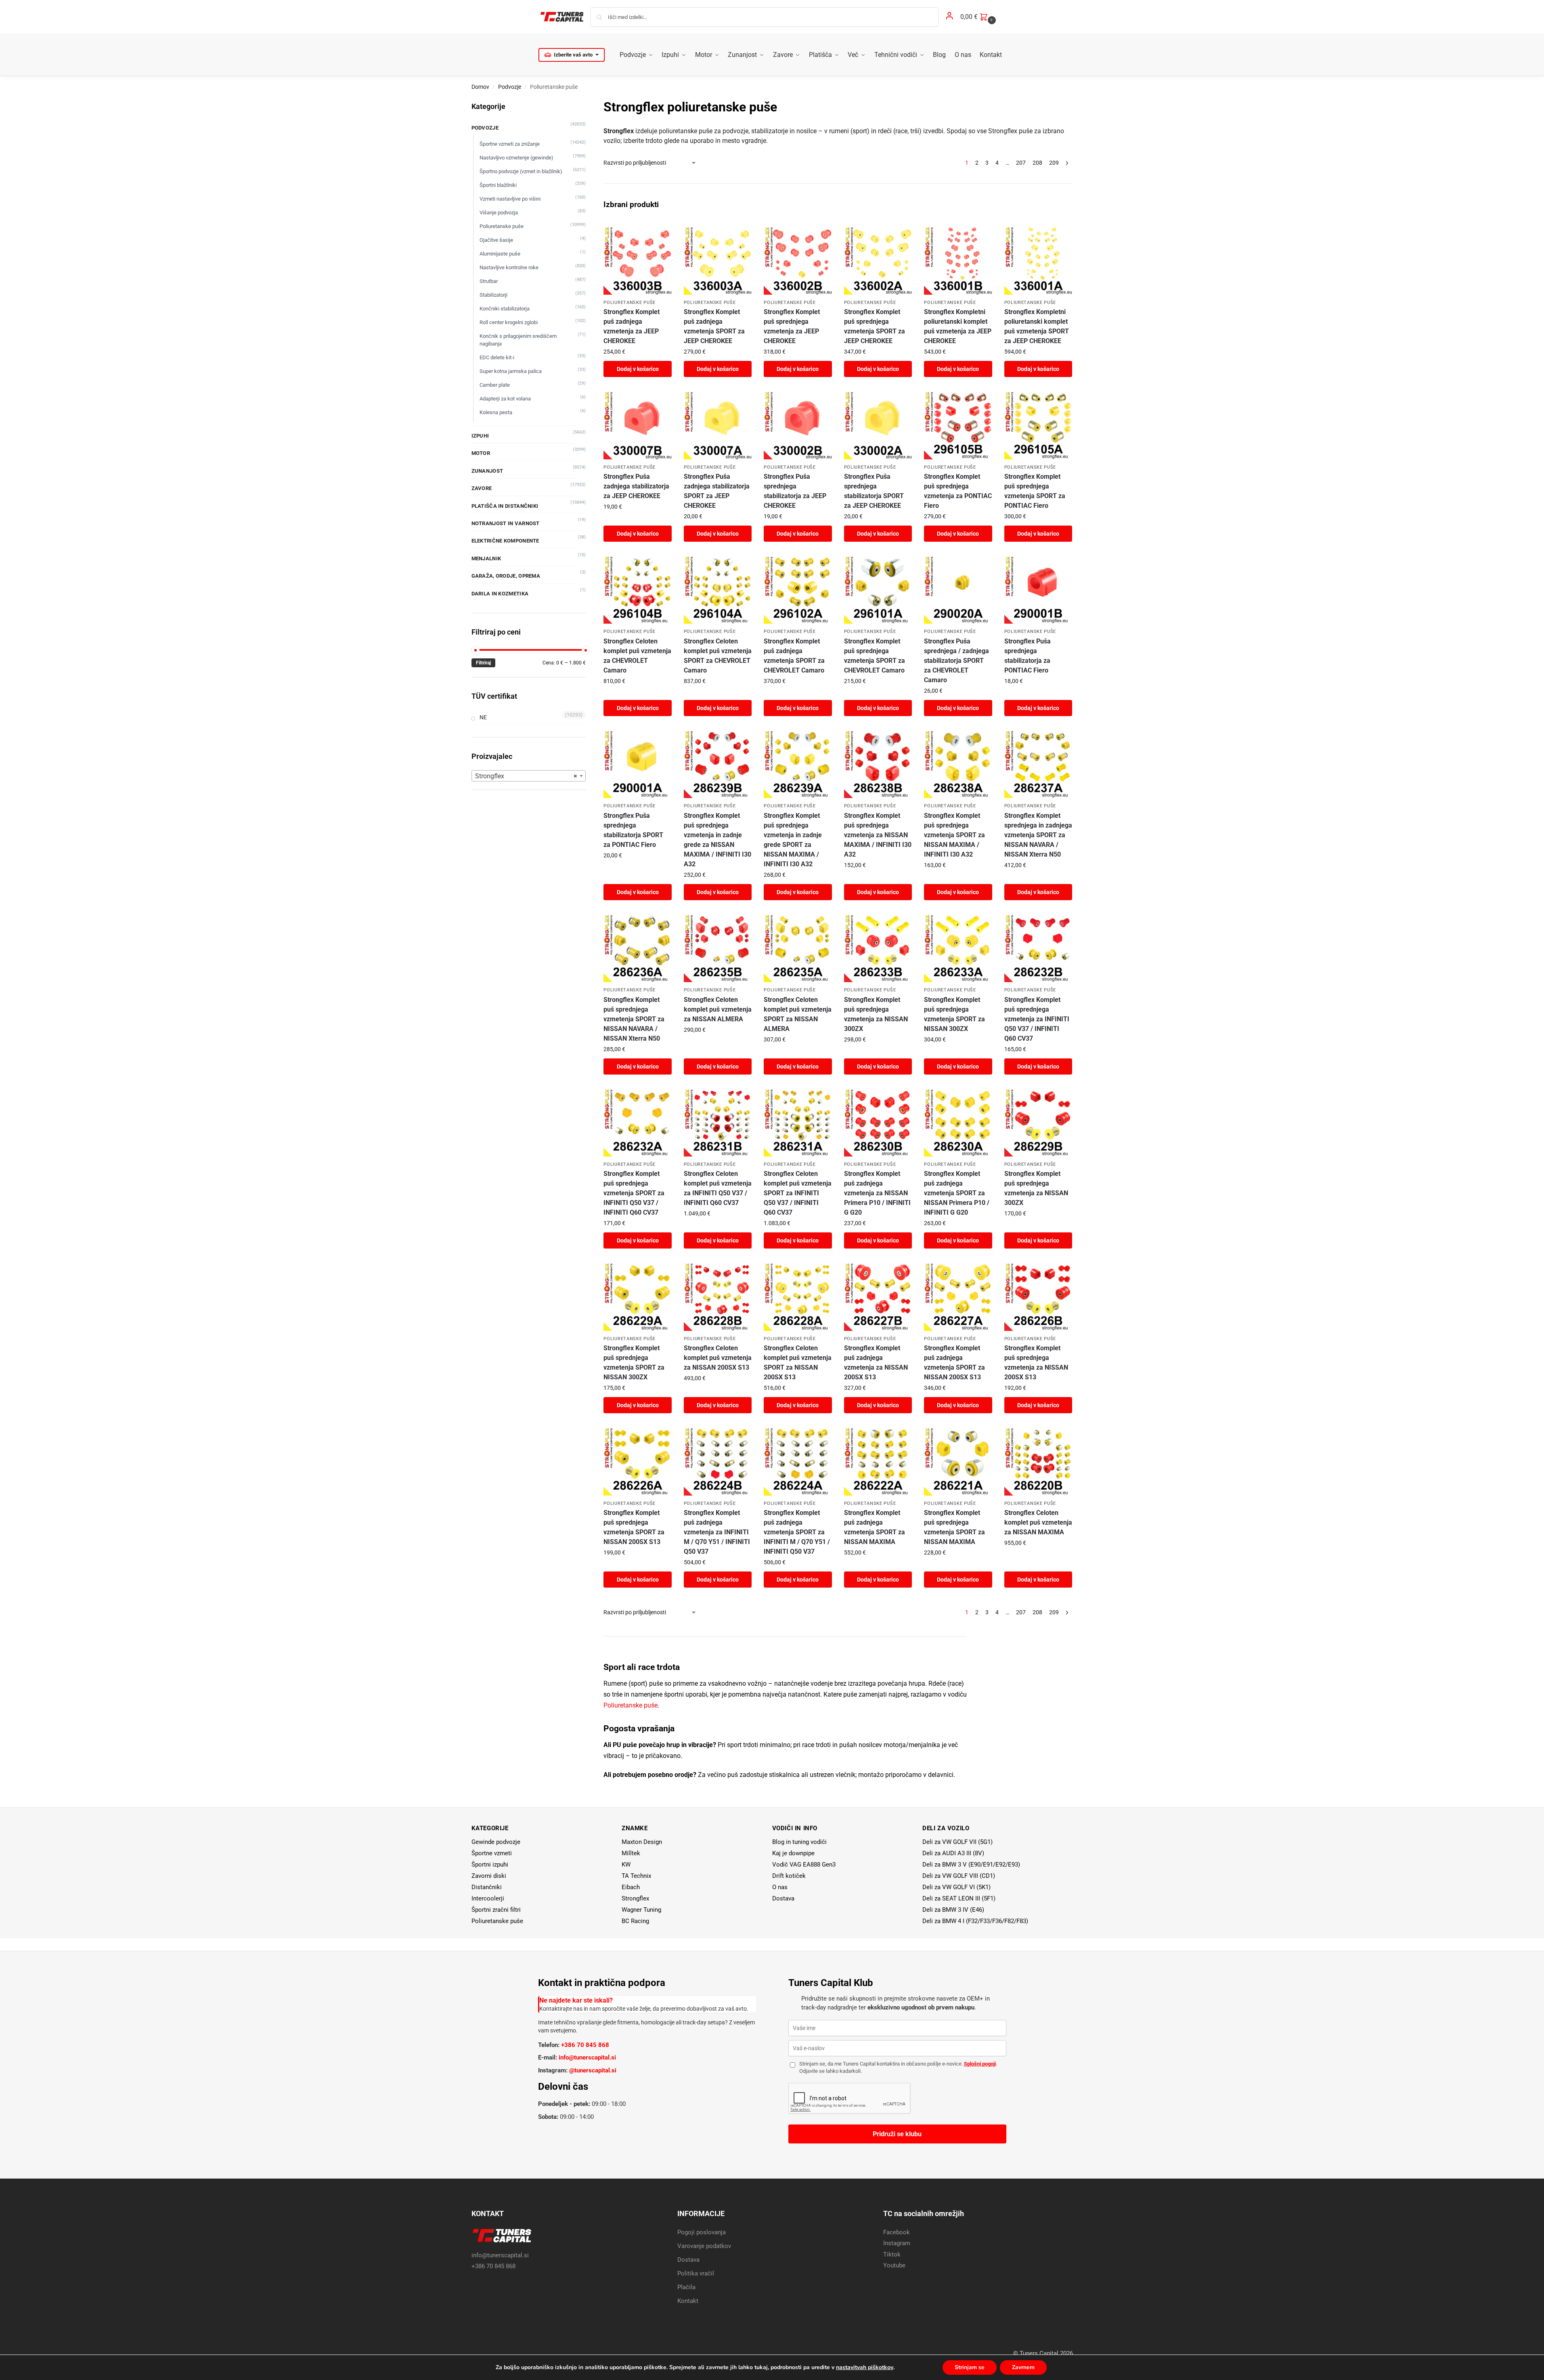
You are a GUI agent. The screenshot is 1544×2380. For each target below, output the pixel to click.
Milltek (631, 1853)
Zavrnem (1023, 2367)
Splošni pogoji (980, 2064)
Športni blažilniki (498, 185)
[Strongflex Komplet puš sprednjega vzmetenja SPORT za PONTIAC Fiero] (1038, 425)
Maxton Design (642, 1842)
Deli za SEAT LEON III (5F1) (959, 1898)
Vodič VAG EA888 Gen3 (804, 1865)
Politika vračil (696, 2273)
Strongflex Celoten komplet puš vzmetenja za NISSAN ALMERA (718, 1009)
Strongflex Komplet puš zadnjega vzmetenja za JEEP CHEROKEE (632, 326)
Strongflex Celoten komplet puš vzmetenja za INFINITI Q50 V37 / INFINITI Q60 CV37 (718, 1188)
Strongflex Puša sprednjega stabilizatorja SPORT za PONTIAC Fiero (633, 830)
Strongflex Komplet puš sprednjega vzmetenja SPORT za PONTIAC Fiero (1035, 491)
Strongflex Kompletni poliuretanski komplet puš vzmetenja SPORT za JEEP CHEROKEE (1037, 326)
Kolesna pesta (496, 412)
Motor (481, 453)
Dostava (783, 1898)
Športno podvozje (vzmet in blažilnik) (521, 171)
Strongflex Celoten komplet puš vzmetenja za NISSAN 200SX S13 (718, 1358)
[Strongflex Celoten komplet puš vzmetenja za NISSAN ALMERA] (718, 948)
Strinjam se (970, 2367)
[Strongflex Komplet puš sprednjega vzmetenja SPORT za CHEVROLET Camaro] (878, 590)
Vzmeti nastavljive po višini (510, 199)
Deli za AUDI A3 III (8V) (953, 1853)
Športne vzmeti (492, 1853)
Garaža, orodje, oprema (506, 576)
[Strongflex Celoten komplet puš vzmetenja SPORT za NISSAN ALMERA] (798, 948)
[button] (979, 17)
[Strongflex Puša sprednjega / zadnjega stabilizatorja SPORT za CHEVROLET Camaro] (958, 590)
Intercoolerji (488, 1898)
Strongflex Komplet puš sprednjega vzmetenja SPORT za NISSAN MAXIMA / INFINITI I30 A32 (954, 835)
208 (1037, 163)
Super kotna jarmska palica (511, 371)
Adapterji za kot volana (505, 399)
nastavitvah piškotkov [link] (865, 2367)
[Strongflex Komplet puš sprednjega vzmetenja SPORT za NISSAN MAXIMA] (958, 1461)
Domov (480, 87)
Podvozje (510, 87)
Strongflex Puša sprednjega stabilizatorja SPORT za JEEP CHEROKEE (874, 491)
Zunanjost (487, 471)
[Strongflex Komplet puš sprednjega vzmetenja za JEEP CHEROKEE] (798, 260)
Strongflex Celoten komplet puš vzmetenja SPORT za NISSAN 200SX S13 (798, 1363)
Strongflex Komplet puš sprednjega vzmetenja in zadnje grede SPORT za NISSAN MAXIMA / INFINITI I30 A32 (793, 840)
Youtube (894, 2265)
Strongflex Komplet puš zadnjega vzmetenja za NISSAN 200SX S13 (876, 1363)
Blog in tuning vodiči (799, 1842)
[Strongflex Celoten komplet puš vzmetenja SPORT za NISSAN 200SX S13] (798, 1297)
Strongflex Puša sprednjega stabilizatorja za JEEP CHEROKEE (795, 491)
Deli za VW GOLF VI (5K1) (956, 1887)
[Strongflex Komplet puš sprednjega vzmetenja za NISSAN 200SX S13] (1038, 1297)
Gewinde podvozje (496, 1842)
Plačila (686, 2287)
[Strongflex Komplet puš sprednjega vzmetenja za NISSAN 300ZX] (878, 948)
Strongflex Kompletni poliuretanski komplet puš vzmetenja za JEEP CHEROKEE (958, 326)
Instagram (897, 2243)
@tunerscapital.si (593, 2070)
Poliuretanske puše (630, 303)
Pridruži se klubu (897, 2134)
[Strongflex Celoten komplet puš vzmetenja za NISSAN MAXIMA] (1038, 1461)
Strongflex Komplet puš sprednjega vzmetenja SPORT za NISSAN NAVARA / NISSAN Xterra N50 (634, 1019)
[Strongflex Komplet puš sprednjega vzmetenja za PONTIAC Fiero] (958, 425)
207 (1021, 163)
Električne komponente (505, 541)
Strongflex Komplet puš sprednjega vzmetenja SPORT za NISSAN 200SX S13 (634, 1527)
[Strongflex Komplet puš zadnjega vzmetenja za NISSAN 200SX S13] (878, 1297)
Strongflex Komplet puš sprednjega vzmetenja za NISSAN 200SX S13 (1036, 1363)
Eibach (631, 1887)
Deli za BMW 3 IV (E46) (953, 1910)
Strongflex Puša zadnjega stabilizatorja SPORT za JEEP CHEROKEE (717, 491)
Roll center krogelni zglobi (509, 322)
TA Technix (636, 1876)
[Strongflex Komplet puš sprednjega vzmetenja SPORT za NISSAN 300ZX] (958, 948)
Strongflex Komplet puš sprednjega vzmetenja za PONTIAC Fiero (958, 491)
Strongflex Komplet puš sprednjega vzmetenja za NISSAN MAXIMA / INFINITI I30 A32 (878, 835)
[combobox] (529, 776)
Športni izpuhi (490, 1865)
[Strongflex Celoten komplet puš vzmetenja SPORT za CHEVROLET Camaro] (718, 590)
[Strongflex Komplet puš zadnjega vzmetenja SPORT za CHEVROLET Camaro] (798, 590)
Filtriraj (483, 663)
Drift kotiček (789, 1876)
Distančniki (487, 1887)
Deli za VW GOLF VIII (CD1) (959, 1876)
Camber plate (495, 385)
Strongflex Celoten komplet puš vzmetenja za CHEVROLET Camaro (637, 656)
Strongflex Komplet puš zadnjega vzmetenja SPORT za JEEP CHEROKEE (714, 326)
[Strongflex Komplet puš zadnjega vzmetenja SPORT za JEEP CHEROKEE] (718, 260)
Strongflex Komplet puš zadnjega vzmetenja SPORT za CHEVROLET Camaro (794, 656)
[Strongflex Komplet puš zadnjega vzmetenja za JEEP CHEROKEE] (637, 260)
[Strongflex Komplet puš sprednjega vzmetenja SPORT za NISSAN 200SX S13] (637, 1461)
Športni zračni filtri (496, 1910)
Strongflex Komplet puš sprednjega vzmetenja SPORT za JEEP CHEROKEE (875, 326)
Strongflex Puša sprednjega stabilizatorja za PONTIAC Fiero (1028, 656)
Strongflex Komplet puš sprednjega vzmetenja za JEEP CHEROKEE (792, 326)
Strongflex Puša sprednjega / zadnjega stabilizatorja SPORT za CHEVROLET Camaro (956, 661)
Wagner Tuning (641, 1910)
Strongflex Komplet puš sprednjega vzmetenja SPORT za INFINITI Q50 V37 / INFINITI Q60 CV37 (634, 1193)
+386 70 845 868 (585, 2045)
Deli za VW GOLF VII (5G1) (957, 1842)
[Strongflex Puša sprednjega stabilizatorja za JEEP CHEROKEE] (798, 425)
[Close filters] (588, 102)
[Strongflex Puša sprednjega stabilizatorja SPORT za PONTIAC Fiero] (637, 764)
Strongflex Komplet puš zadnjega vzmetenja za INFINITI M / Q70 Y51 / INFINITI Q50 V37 (717, 1532)
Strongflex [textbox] (526, 776)
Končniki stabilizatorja (505, 309)
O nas (780, 1887)
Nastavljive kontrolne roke (509, 267)
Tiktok (892, 2254)
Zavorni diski (489, 1876)
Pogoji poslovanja (702, 2232)
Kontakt (688, 2301)
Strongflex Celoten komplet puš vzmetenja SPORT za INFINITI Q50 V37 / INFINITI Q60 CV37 (798, 1193)
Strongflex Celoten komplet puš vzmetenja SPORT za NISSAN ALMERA (798, 1014)
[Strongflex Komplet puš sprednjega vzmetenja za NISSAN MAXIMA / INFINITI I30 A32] (878, 764)
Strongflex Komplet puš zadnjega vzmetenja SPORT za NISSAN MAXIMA (875, 1527)
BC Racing (635, 1921)
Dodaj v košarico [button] (638, 369)
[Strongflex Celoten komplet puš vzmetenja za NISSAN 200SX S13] (718, 1297)
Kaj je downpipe (793, 1853)
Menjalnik (486, 558)
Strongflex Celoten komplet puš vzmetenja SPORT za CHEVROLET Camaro (718, 656)
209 (1054, 163)
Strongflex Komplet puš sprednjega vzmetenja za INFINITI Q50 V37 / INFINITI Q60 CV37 (1037, 1019)
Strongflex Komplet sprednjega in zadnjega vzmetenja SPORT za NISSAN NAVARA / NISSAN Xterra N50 (1038, 835)
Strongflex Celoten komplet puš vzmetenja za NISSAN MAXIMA (1038, 1522)
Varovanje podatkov (704, 2246)
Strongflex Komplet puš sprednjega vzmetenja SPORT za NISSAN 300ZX (954, 1014)
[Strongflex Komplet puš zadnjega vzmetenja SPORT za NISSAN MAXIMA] (878, 1461)
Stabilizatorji (493, 295)
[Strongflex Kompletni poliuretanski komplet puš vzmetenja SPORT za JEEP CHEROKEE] (1038, 260)
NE (483, 717)
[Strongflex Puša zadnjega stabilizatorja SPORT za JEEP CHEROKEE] (718, 425)
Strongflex (635, 1898)
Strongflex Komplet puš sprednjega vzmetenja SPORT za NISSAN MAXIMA (954, 1527)
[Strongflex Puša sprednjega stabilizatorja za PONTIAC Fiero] (1038, 590)
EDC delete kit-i (497, 357)
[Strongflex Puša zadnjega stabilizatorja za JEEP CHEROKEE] (637, 425)
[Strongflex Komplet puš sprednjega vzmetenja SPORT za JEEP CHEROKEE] (878, 260)
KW (626, 1865)
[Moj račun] (949, 17)
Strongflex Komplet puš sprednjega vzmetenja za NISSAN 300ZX (876, 1014)
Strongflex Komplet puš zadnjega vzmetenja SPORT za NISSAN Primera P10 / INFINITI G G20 (957, 1193)
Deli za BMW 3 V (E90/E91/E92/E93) (971, 1865)
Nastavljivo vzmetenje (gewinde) (516, 158)
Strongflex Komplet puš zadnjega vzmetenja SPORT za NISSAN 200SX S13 (954, 1363)
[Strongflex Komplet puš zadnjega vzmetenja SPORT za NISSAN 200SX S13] (958, 1297)
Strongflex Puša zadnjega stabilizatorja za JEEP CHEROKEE (636, 486)
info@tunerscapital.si (587, 2057)
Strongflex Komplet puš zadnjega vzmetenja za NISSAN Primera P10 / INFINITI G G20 (877, 1193)
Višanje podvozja (499, 213)
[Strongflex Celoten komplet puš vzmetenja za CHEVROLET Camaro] (637, 590)
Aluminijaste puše (500, 254)
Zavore (482, 488)
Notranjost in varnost (506, 523)
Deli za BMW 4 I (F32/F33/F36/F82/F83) (975, 1921)
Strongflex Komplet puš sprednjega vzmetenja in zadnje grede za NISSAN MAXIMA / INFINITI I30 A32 (718, 840)
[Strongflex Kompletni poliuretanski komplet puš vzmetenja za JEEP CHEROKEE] (958, 260)
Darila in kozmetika (500, 594)
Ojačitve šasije (496, 240)
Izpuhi (480, 436)
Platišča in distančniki (505, 506)
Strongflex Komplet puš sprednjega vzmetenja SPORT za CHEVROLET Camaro (875, 656)
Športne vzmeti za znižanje (510, 144)
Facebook (897, 2232)
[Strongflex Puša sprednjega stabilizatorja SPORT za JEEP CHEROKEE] (878, 425)
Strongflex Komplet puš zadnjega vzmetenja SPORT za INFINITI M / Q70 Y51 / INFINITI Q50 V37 (797, 1532)
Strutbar (489, 281)
